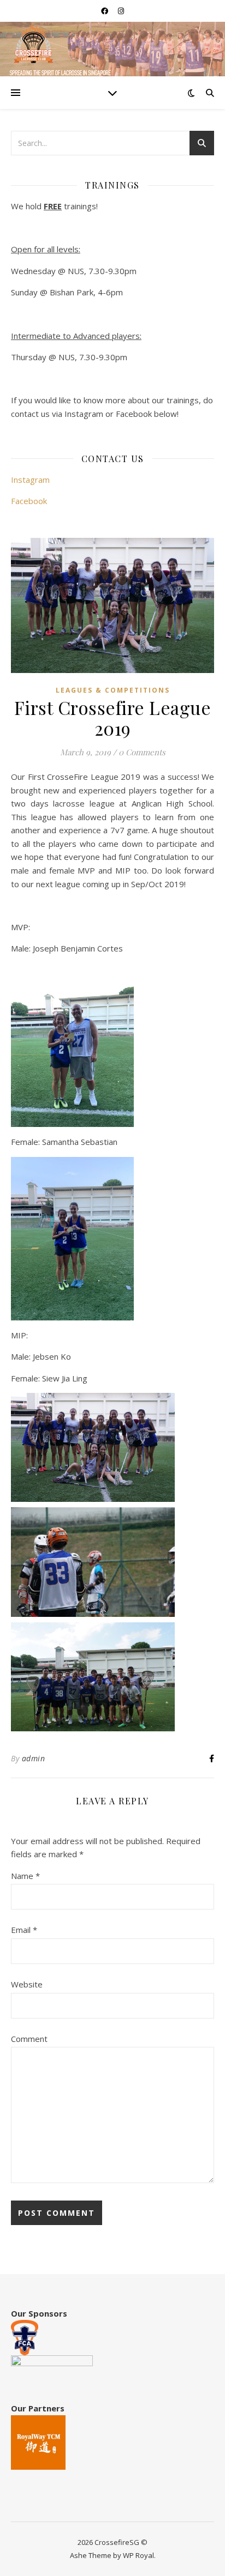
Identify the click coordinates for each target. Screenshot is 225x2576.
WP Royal (138, 2555)
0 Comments (142, 752)
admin (34, 1758)
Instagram (30, 480)
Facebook (29, 501)
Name (25, 1876)
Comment (29, 2039)
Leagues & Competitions (113, 690)
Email (24, 1930)
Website (27, 1984)
